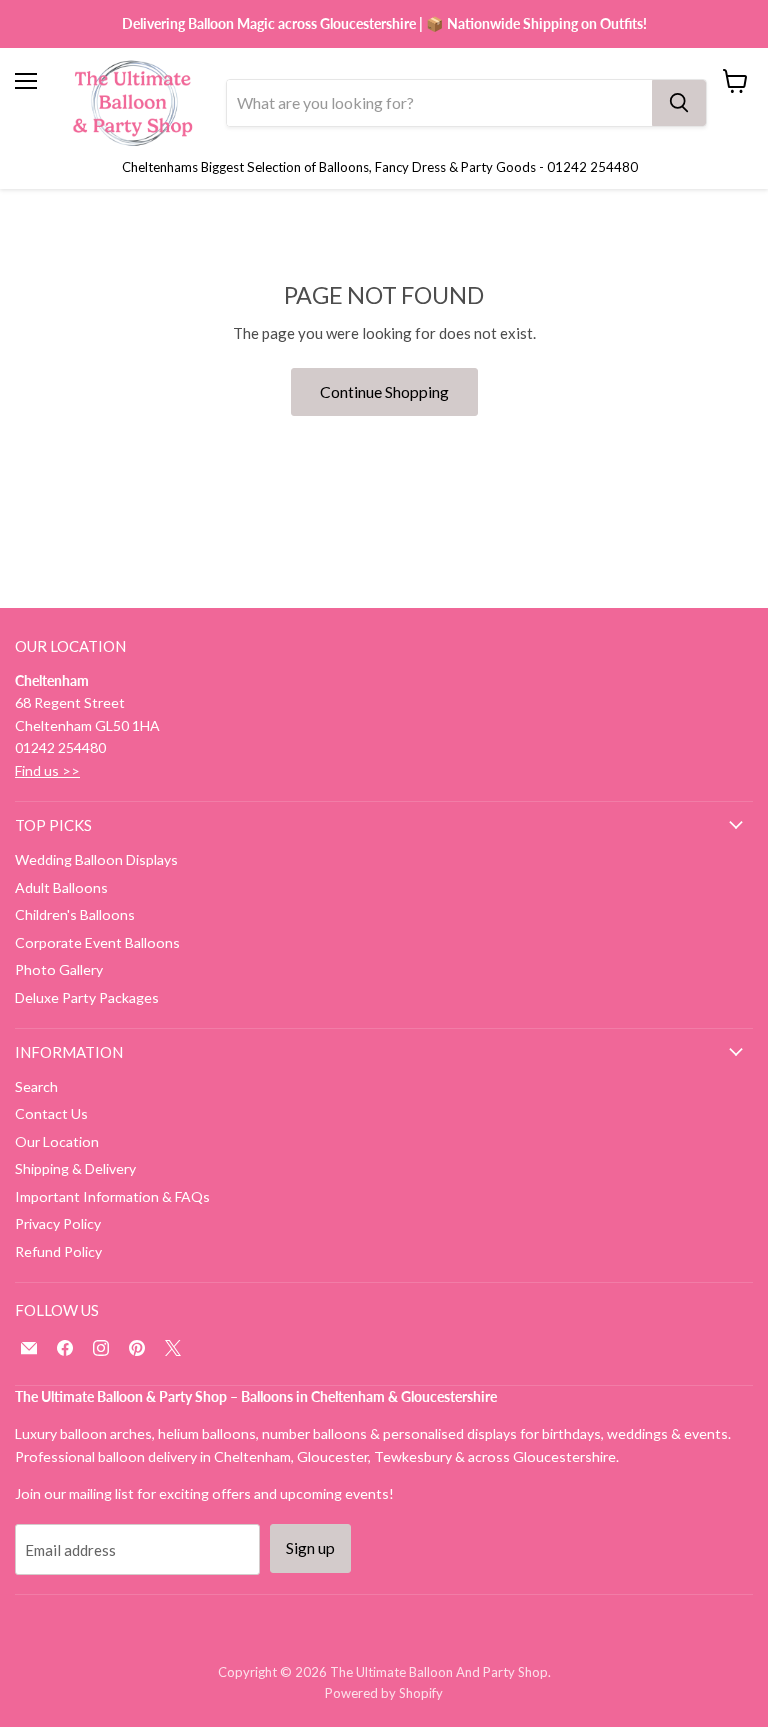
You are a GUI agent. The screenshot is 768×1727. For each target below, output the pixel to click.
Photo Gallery (59, 969)
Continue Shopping (384, 391)
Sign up (310, 1547)
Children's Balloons (75, 914)
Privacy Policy (58, 1223)
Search (36, 1086)
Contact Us (51, 1113)
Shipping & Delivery (75, 1168)
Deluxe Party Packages (87, 997)
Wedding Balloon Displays (96, 859)
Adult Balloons (61, 887)
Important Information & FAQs (112, 1196)
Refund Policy (58, 1251)
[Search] (679, 103)
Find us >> (47, 770)
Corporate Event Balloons (97, 942)
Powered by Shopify (384, 1693)
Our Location (57, 1141)
